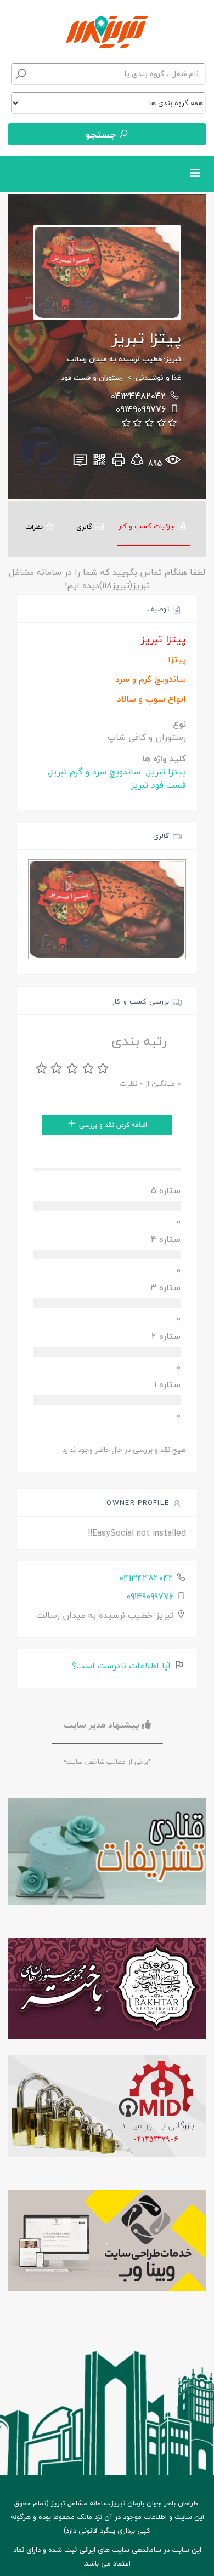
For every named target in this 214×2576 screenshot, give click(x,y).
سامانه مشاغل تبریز (80, 2503)
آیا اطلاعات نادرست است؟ (123, 1666)
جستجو (102, 135)
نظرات (35, 527)
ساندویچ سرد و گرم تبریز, (93, 772)
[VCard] (80, 463)
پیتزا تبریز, (165, 772)
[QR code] (99, 463)
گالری (85, 527)
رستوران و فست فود (92, 378)
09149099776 (141, 409)
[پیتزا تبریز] (107, 910)
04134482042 (138, 396)
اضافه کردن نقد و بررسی (112, 1125)
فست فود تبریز (158, 785)
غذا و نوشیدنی (158, 378)
